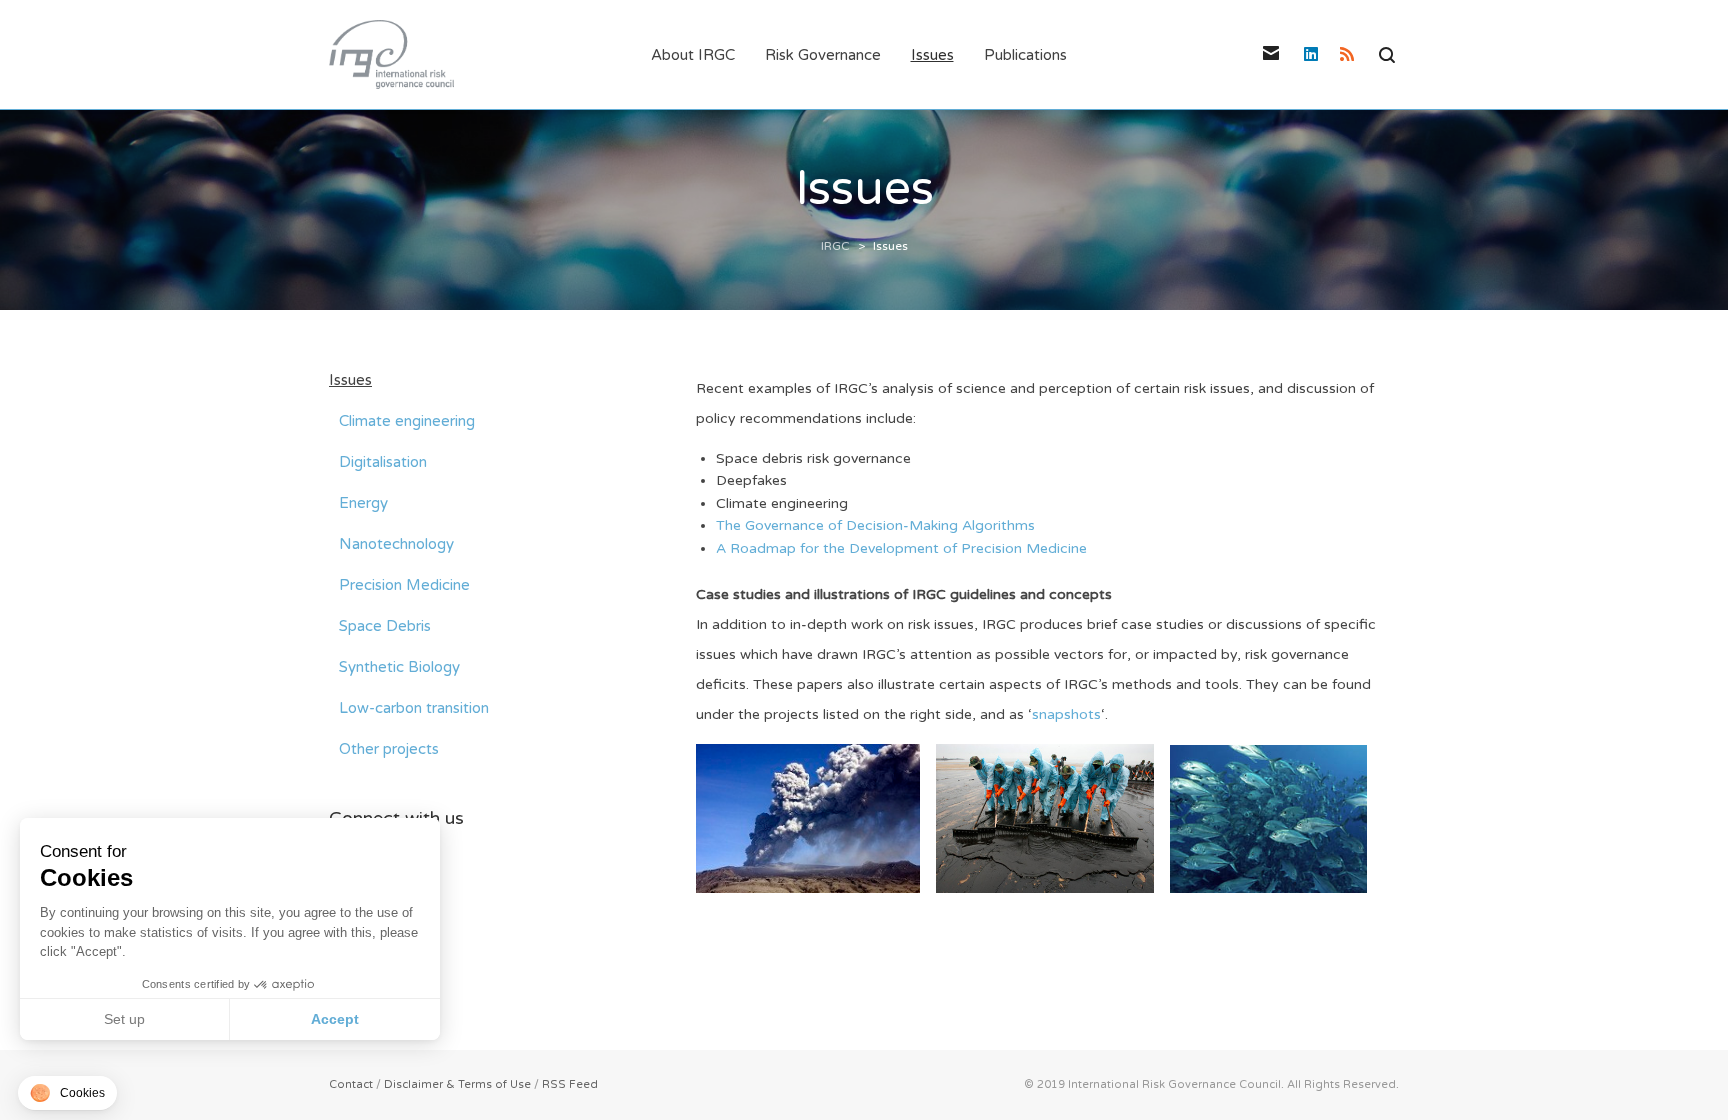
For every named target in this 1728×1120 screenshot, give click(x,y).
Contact (351, 1084)
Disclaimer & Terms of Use (457, 1084)
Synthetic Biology (399, 667)
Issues (350, 380)
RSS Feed (570, 1084)
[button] (67, 1093)
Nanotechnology (396, 544)
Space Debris (385, 626)
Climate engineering (407, 421)
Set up (124, 1019)
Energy (363, 503)
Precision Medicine (404, 585)
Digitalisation (383, 462)
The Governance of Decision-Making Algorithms (875, 525)
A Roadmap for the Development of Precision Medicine (901, 548)
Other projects (389, 749)
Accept (335, 1019)
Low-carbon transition (414, 708)
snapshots (1066, 714)
